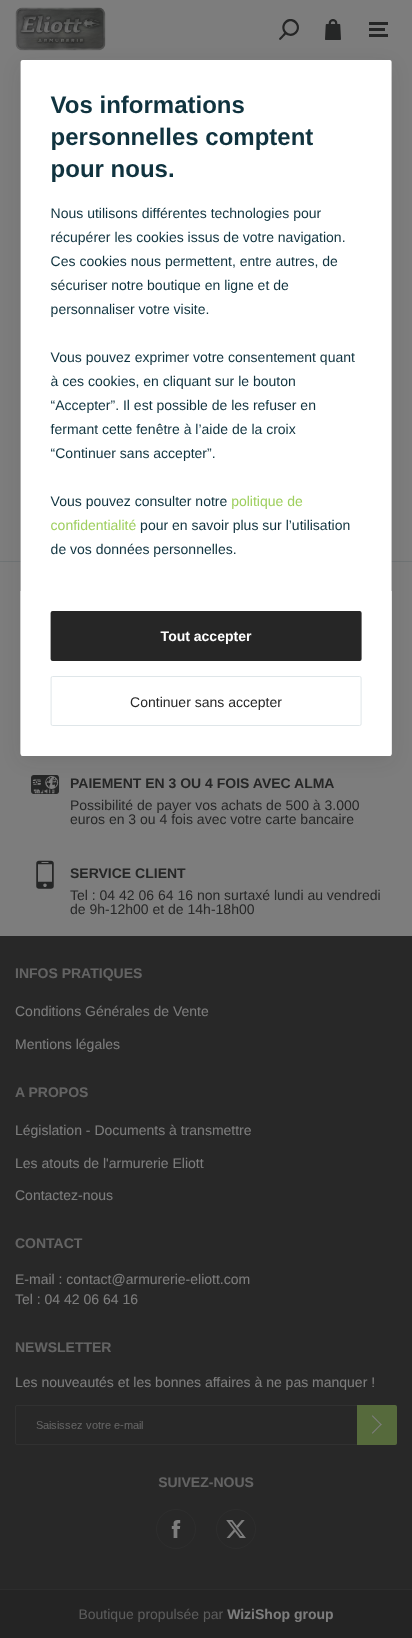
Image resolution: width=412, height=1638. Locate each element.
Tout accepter (206, 636)
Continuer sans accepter (206, 702)
